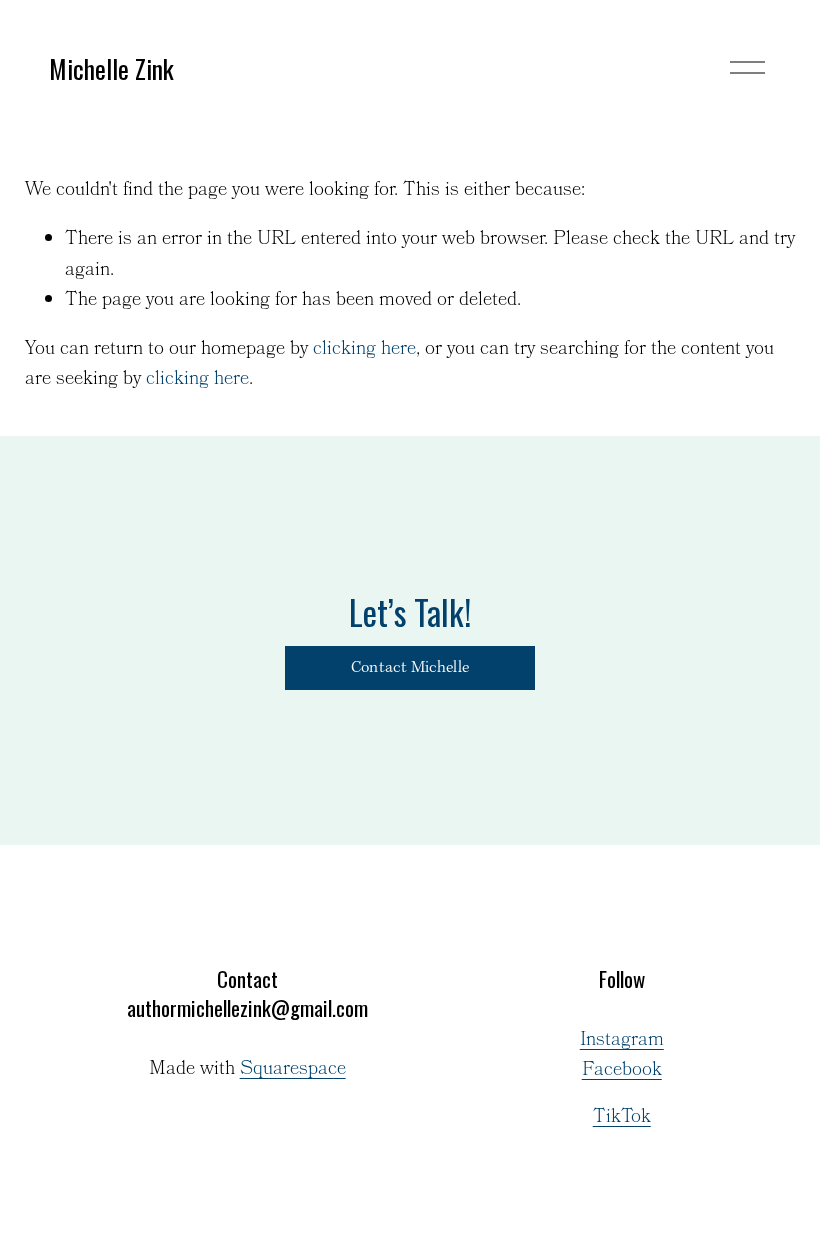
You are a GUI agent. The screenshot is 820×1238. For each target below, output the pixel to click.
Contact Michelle (410, 668)
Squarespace (293, 1070)
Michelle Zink (111, 68)
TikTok (622, 1118)
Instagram (622, 1041)
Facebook (622, 1071)
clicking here (364, 349)
